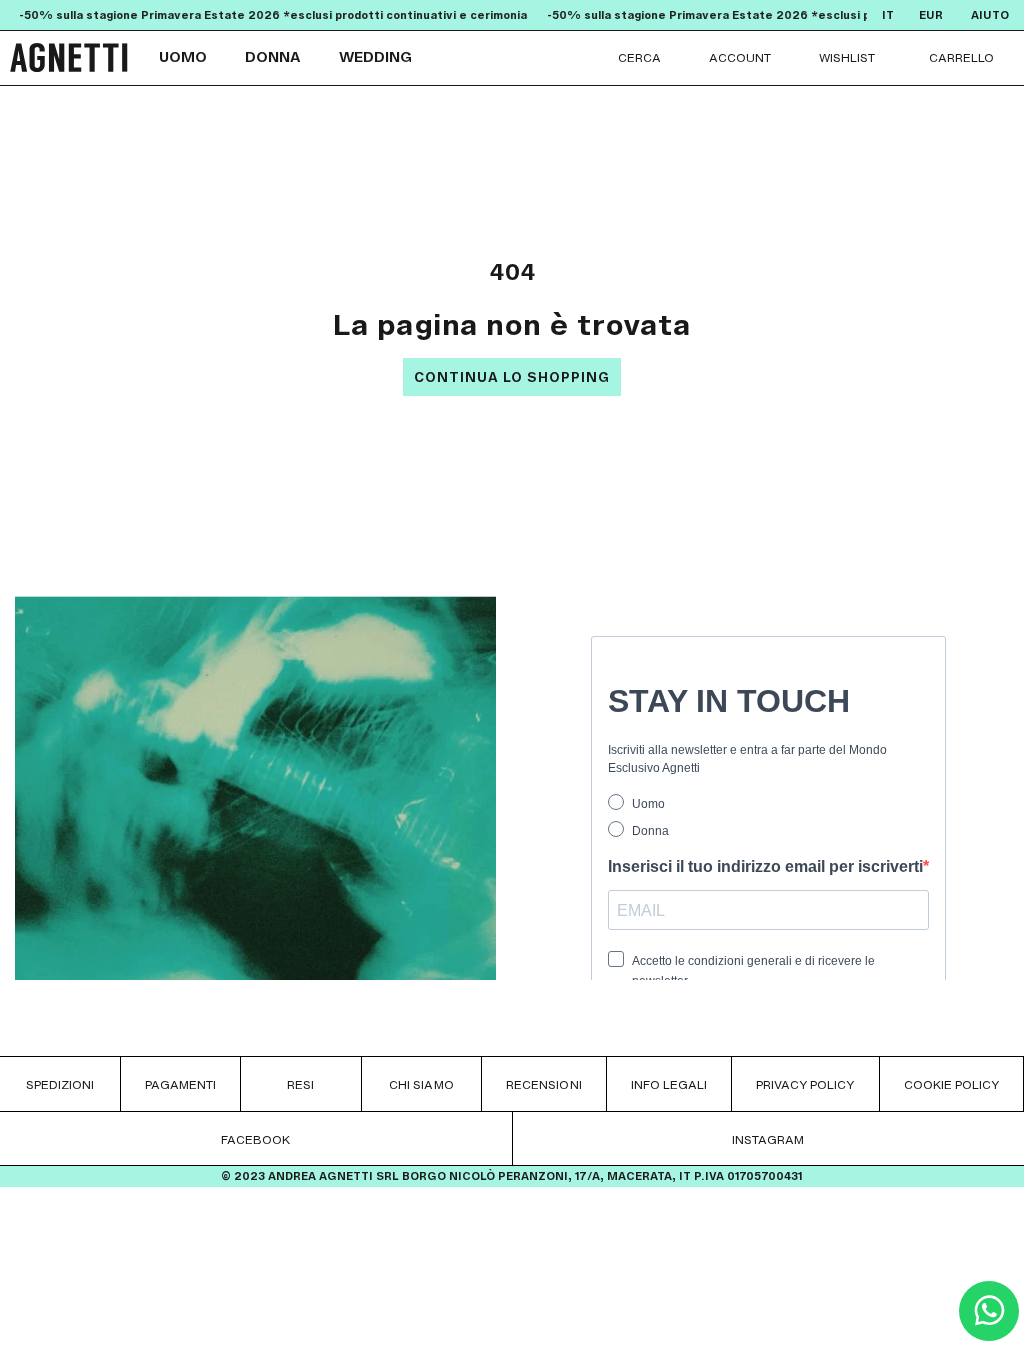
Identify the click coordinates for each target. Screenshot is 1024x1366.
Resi (300, 1084)
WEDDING (375, 57)
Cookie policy (951, 1084)
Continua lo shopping (512, 377)
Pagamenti (180, 1084)
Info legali (669, 1084)
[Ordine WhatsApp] (989, 1335)
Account (740, 57)
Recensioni (543, 1084)
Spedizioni (60, 1084)
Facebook (255, 1139)
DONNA (273, 57)
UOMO (183, 57)
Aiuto (990, 15)
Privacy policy (805, 1084)
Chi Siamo (421, 1084)
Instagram (768, 1139)
